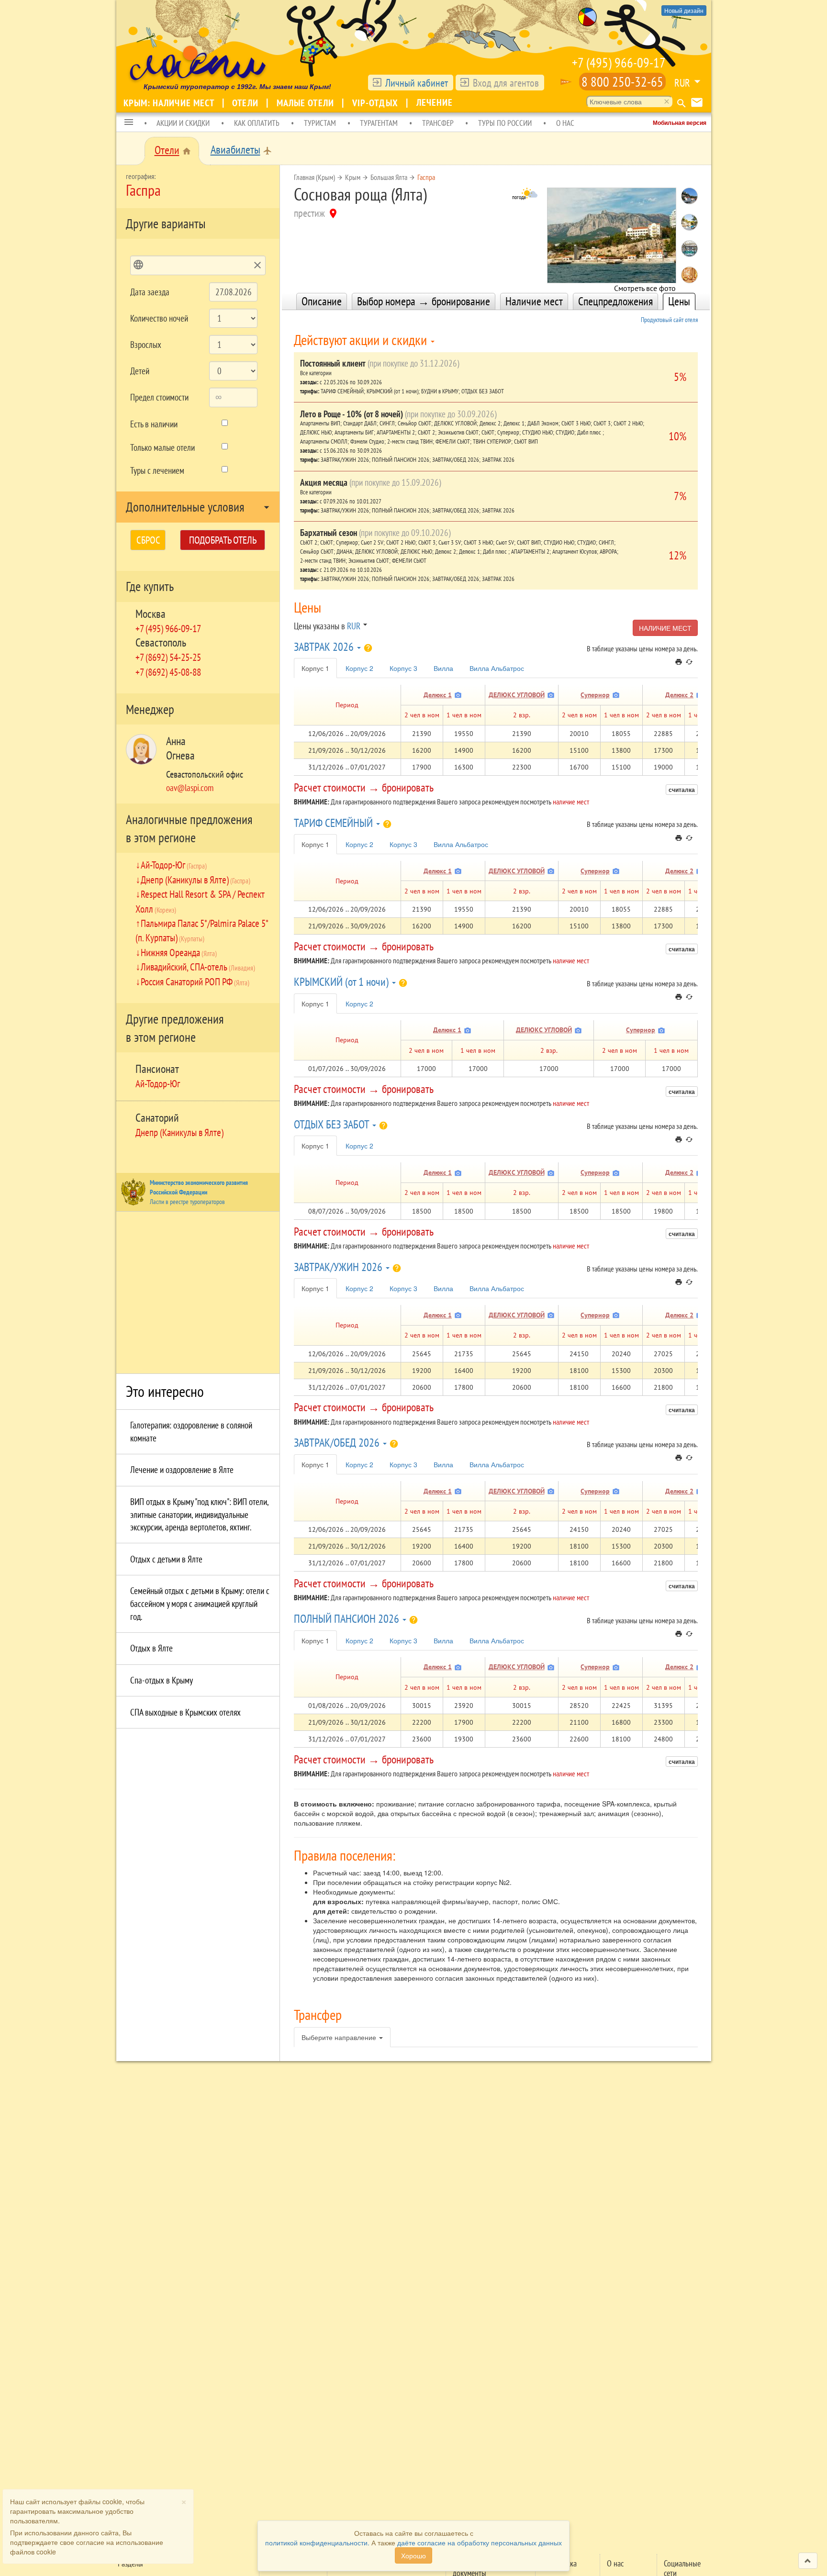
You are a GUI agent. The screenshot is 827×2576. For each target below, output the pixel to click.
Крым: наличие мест (170, 103)
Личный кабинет (417, 83)
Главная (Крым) (314, 177)
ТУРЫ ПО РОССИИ (505, 123)
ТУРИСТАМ (320, 123)
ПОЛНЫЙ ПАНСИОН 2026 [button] (348, 1619)
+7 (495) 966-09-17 (619, 62)
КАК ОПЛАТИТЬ (257, 123)
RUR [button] (682, 83)
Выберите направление (340, 2037)
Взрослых (146, 345)
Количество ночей (159, 318)
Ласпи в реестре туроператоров (187, 1202)
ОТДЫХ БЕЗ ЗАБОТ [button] (333, 1124)
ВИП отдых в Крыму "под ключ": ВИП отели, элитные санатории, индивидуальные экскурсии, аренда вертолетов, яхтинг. (199, 1514)
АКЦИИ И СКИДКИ (183, 123)
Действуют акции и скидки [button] (362, 340)
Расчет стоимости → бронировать (364, 787)
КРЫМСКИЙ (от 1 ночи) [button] (342, 982)
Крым (353, 177)
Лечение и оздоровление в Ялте (182, 1470)
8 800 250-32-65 (622, 82)
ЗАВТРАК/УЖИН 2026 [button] (339, 1267)
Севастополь (161, 642)
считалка (682, 790)
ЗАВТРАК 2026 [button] (325, 647)
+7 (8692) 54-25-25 (168, 657)
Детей (140, 371)
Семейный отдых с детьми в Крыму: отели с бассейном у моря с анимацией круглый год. (200, 1603)
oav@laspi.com (190, 788)
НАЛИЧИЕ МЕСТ (665, 628)
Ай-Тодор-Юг (174, 865)
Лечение (435, 102)
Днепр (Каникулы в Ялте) (196, 880)
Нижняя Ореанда (179, 952)
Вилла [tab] (443, 668)
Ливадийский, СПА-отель (198, 967)
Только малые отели (162, 447)
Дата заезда (150, 292)
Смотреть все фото (645, 285)
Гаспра (426, 177)
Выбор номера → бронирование (424, 301)
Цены (679, 301)
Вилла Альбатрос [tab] (497, 668)
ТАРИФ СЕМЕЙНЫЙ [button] (335, 823)
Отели (246, 103)
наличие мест (571, 802)
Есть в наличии (154, 424)
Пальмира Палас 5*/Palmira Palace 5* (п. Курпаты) (202, 930)
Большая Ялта (389, 177)
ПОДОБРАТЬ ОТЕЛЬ (223, 540)
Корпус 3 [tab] (403, 668)
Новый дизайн (684, 10)
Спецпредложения (615, 301)
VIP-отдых (376, 103)
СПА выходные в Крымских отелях (185, 1712)
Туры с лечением (157, 470)
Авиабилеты (235, 150)
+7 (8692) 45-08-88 (168, 672)
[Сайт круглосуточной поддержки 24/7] (566, 82)
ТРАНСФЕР (438, 123)
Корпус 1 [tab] (315, 668)
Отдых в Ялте (151, 1648)
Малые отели (307, 103)
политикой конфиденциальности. (317, 2543)
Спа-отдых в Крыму (162, 1680)
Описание (322, 301)
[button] (129, 123)
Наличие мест (534, 301)
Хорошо (413, 2555)
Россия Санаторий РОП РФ (195, 981)
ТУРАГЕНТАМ (379, 123)
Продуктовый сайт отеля (669, 320)
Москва (151, 614)
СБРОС (148, 540)
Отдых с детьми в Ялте (166, 1559)
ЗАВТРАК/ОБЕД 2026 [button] (338, 1443)
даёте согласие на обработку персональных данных (480, 2543)
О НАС (565, 123)
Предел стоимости (159, 397)
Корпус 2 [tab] (359, 668)
